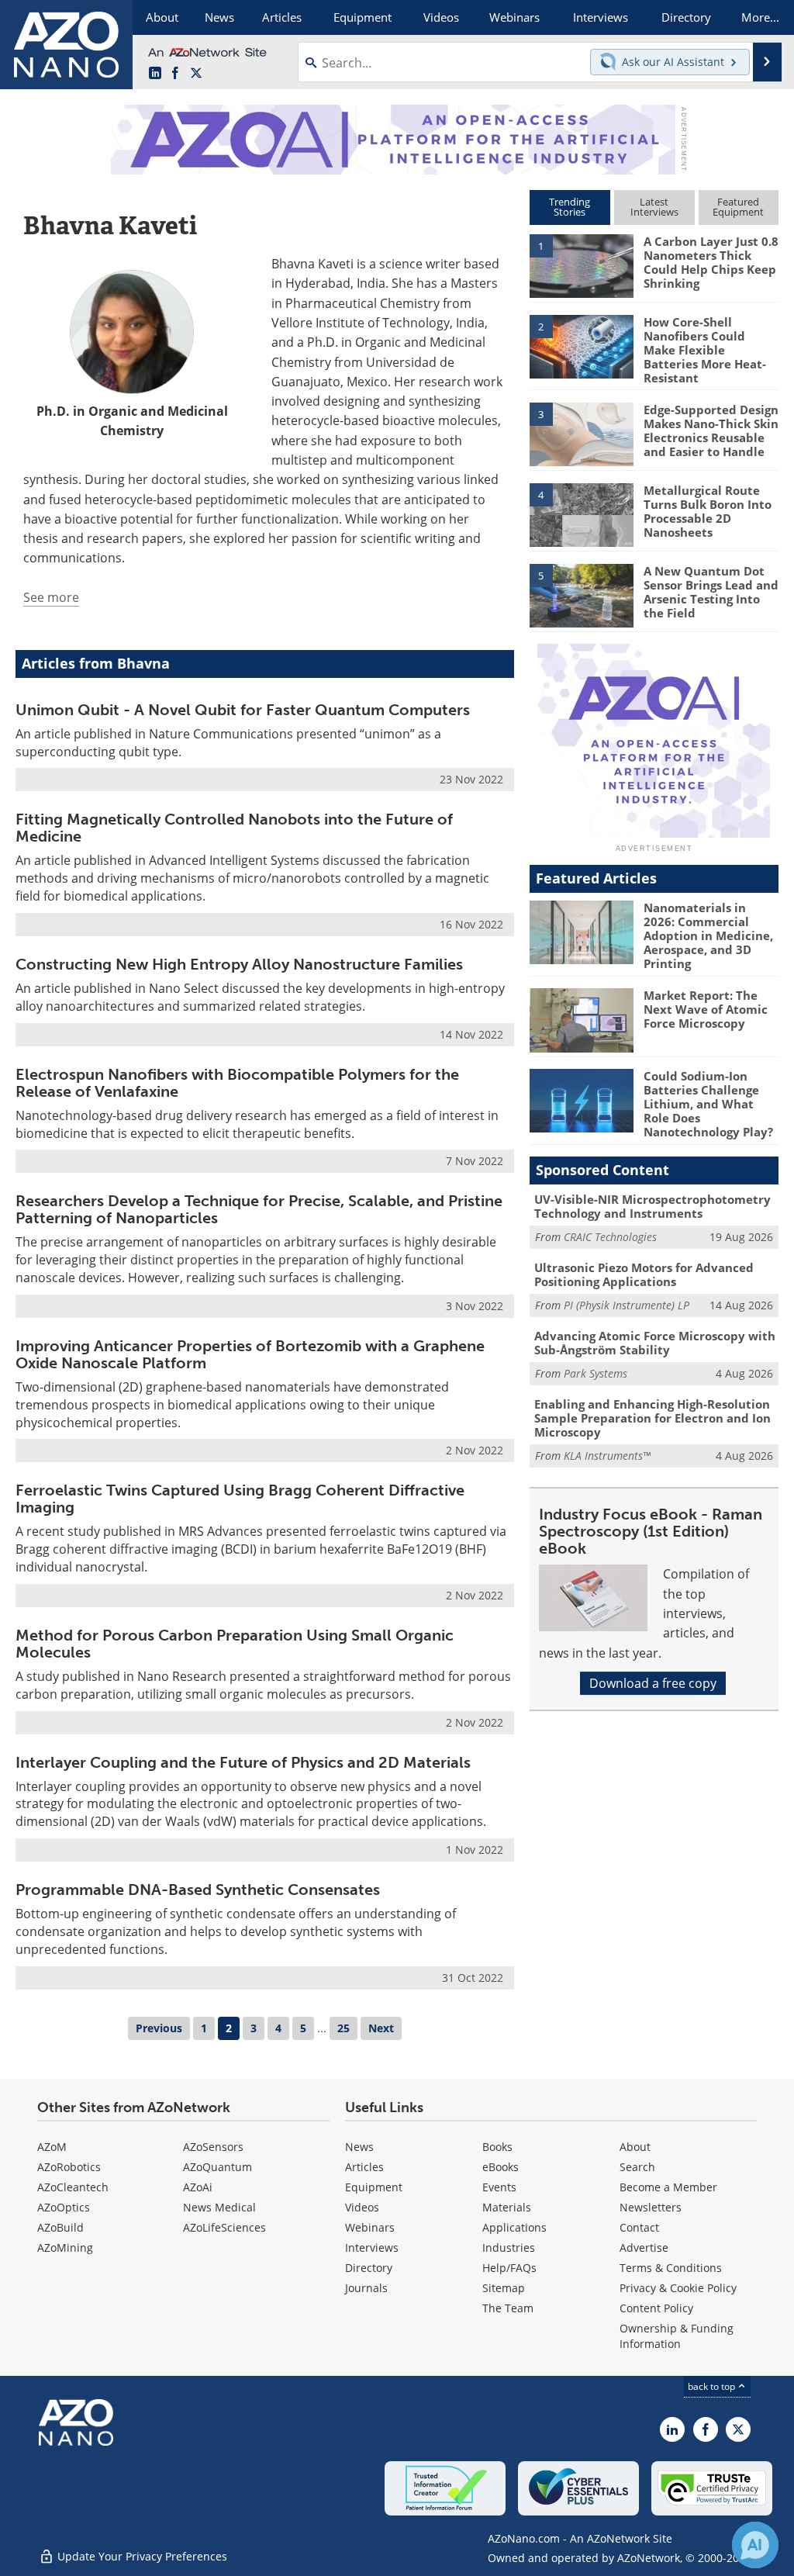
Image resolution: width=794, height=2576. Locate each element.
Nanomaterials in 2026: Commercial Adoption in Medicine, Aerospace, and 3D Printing (708, 935)
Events (499, 2187)
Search (637, 2167)
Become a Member (668, 2187)
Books (497, 2147)
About (635, 2147)
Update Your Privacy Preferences (141, 2556)
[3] (582, 434)
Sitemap (504, 2288)
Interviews (372, 2248)
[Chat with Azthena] (755, 2545)
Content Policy (656, 2308)
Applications (514, 2227)
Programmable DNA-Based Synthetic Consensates (198, 1890)
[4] (582, 513)
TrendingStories (570, 207)
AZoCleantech (73, 2187)
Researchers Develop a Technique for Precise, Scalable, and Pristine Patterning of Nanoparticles (259, 1209)
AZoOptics (64, 2207)
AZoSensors (213, 2147)
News (359, 2147)
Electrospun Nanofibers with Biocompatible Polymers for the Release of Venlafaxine (237, 1083)
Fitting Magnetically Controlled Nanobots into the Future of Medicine (234, 828)
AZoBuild (60, 2227)
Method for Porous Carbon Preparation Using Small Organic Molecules (235, 1644)
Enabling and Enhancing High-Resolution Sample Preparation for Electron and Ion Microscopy (652, 1418)
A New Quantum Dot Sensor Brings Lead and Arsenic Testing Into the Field (711, 592)
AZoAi (198, 2187)
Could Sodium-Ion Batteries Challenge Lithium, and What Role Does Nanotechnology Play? (708, 1104)
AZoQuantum (217, 2167)
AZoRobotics (69, 2167)
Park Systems (595, 1373)
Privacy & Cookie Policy (678, 2288)
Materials (507, 2207)
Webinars (370, 2227)
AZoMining (65, 2248)
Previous (159, 2028)
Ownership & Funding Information (677, 2336)
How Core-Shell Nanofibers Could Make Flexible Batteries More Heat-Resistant (705, 350)
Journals (366, 2288)
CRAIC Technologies (610, 1237)
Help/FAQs (509, 2268)
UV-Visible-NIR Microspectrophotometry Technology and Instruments (652, 1206)
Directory (369, 2268)
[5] (582, 594)
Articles (364, 2167)
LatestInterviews (654, 207)
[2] (582, 345)
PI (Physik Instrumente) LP (627, 1305)
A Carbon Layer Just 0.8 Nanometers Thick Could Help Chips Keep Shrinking (711, 262)
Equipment (374, 2187)
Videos (362, 2207)
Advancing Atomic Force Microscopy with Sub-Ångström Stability (655, 1343)
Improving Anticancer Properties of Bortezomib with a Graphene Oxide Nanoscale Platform (250, 1354)
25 (343, 2028)
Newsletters (651, 2207)
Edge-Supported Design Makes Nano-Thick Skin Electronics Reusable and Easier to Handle (711, 430)
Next (381, 2028)
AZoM (52, 2147)
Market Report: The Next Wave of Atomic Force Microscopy (706, 1009)
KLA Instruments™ (607, 1456)
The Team (508, 2308)
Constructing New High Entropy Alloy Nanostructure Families (239, 964)
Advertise (644, 2248)
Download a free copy (653, 1683)
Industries (509, 2248)
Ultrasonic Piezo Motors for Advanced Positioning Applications (644, 1274)
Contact (639, 2227)
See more (51, 597)
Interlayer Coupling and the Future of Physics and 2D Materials (243, 1762)
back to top (713, 2386)
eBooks (501, 2167)
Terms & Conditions (671, 2268)
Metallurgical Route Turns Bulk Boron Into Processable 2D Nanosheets (708, 511)
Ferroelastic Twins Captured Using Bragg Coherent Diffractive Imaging (240, 1499)
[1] (582, 265)
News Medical (219, 2207)
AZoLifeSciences (224, 2227)
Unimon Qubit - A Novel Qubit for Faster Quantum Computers (243, 710)
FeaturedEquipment (738, 207)
